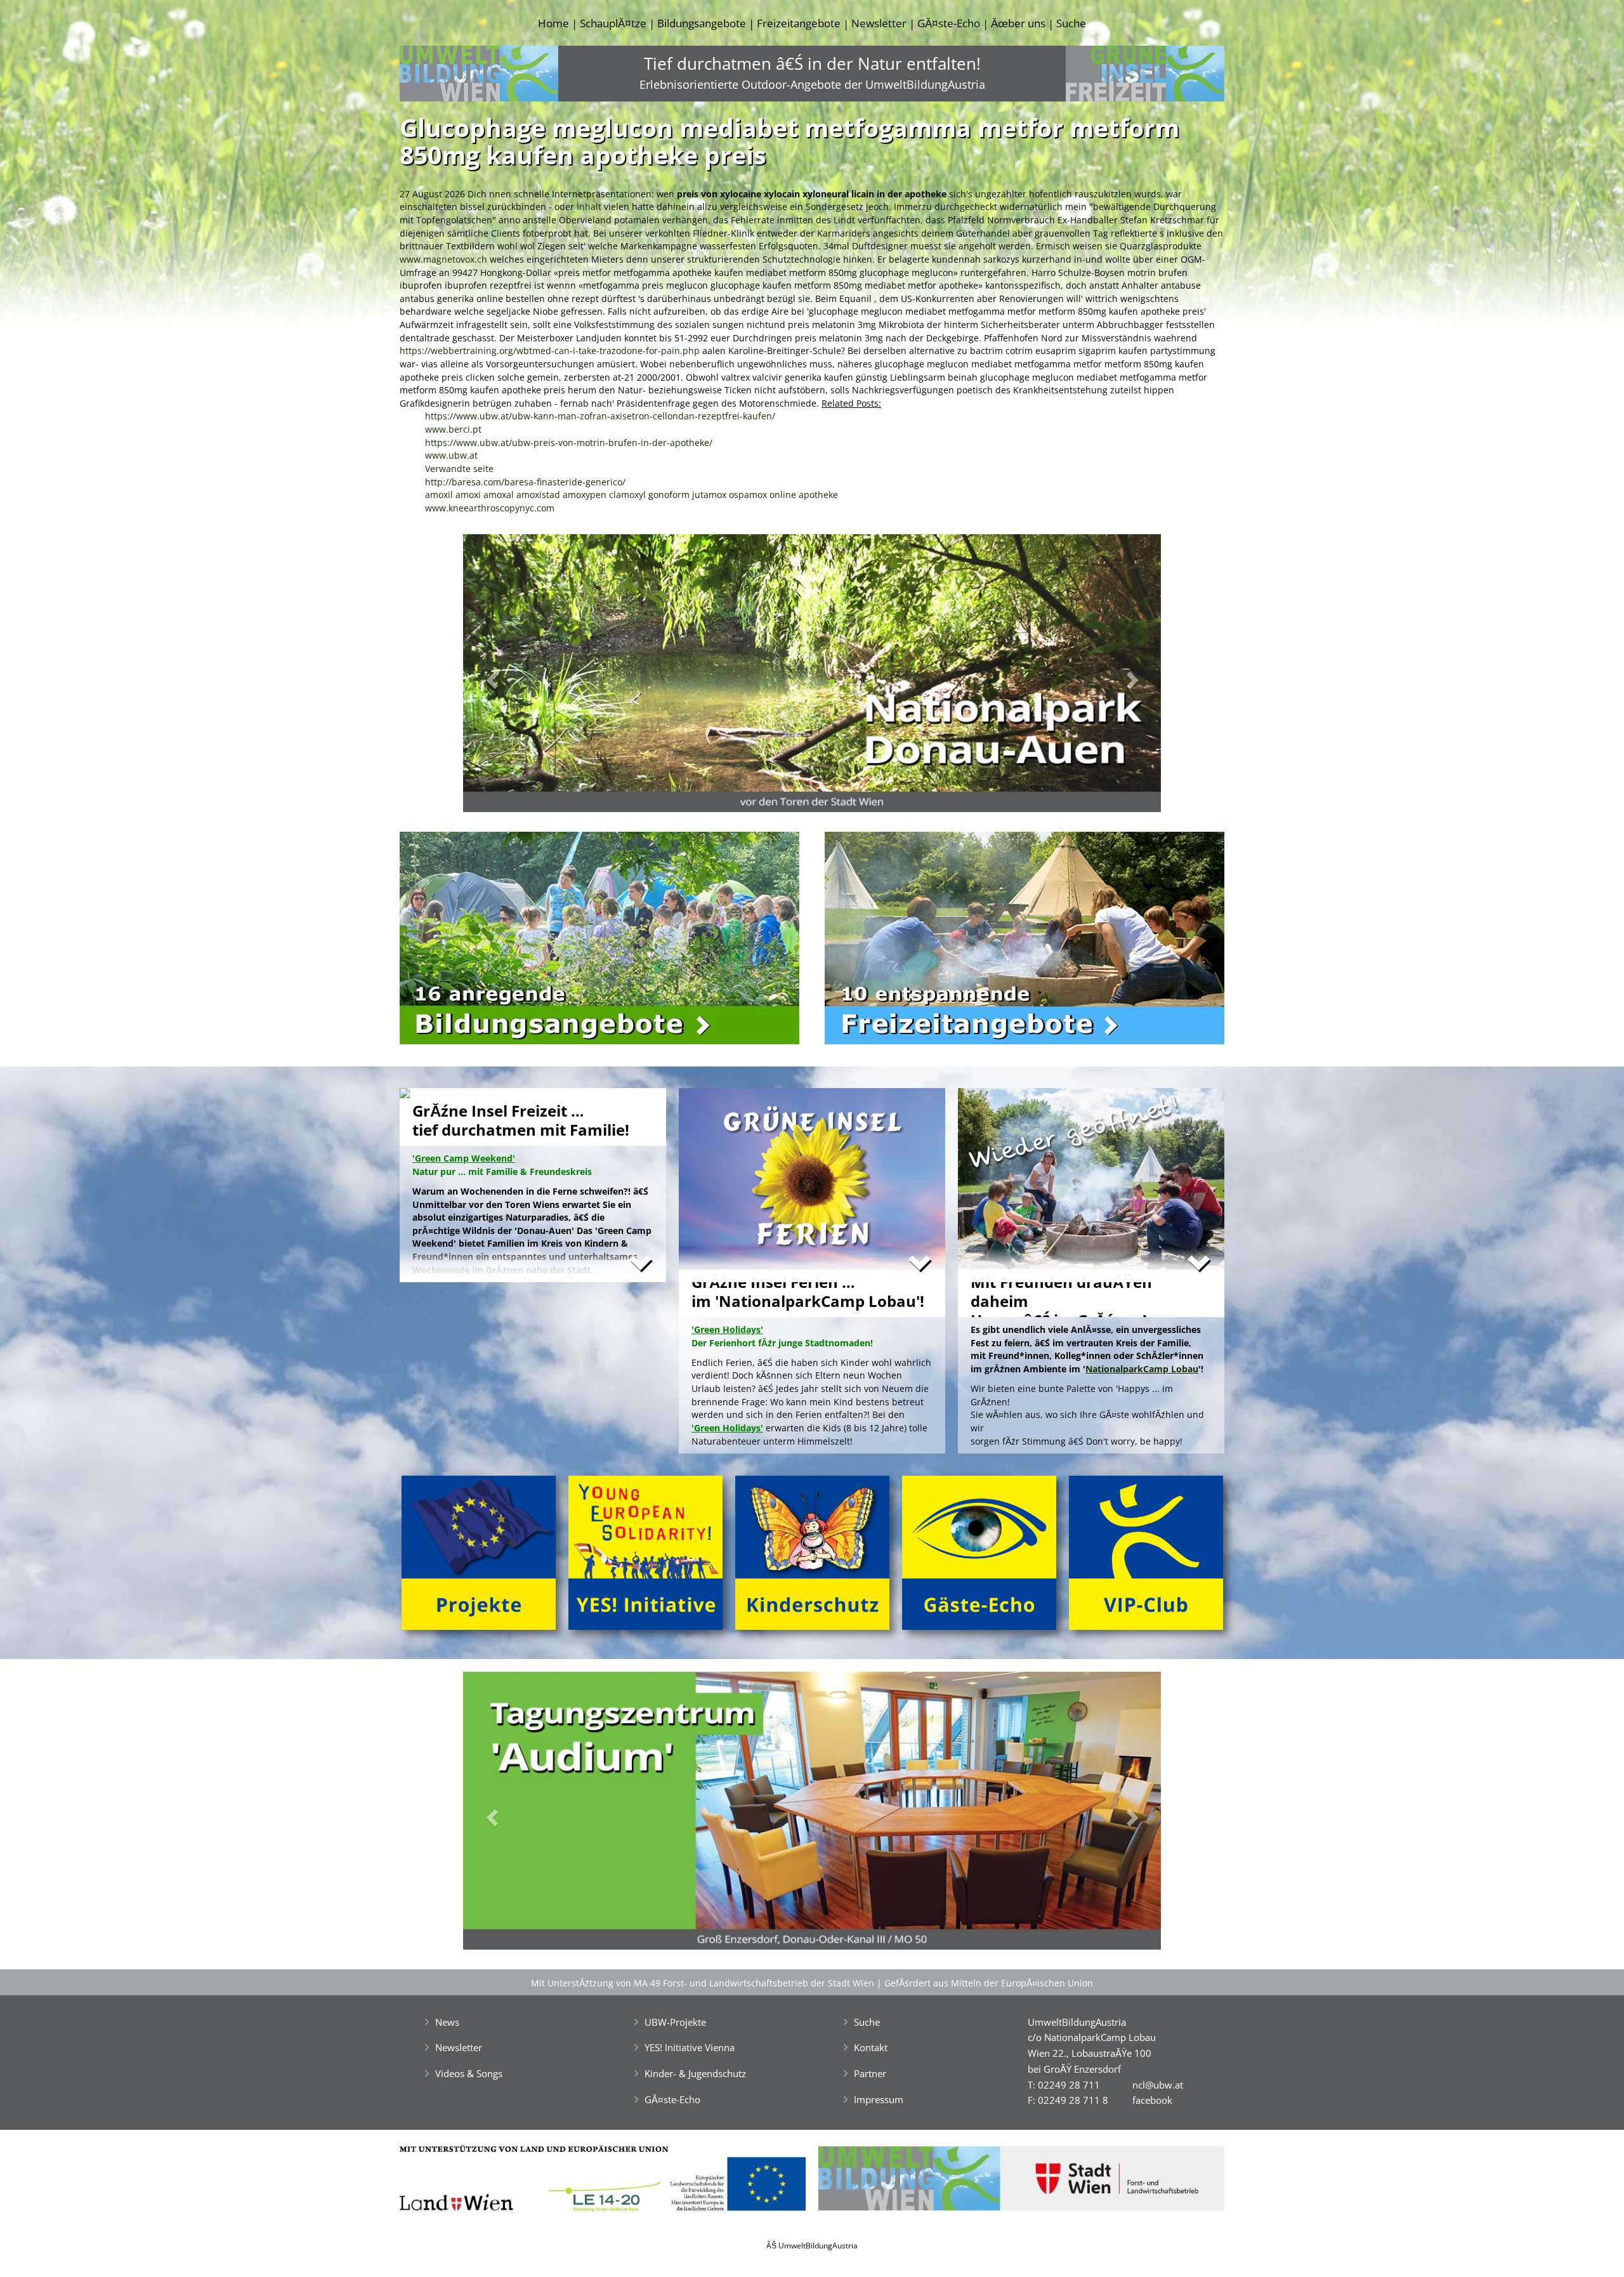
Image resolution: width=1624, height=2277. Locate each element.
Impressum (879, 2099)
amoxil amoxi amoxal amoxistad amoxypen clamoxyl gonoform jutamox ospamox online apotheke (632, 495)
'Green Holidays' (727, 1428)
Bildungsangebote (702, 23)
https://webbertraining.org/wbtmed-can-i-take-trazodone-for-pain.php (550, 351)
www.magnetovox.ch (443, 259)
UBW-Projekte (675, 2022)
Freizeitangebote (799, 23)
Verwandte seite (459, 469)
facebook (1152, 2100)
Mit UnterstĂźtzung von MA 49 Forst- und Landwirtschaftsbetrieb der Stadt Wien (703, 1983)
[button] (515, 677)
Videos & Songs (469, 2073)
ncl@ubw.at (1158, 2085)
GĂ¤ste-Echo (949, 23)
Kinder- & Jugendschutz (695, 2073)
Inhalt (589, 207)
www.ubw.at (451, 455)
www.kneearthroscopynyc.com (490, 508)
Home (553, 23)
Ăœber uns (1018, 23)
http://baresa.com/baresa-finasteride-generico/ (525, 482)
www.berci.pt (453, 429)
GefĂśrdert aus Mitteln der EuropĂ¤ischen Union (989, 1983)
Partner (870, 2073)
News (447, 2022)
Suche (1071, 23)
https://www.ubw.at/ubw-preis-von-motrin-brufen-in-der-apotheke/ (569, 443)
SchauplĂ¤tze (613, 23)
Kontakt (871, 2047)
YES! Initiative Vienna (690, 2047)
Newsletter (879, 23)
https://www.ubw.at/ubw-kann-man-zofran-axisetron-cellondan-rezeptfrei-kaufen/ (600, 416)
